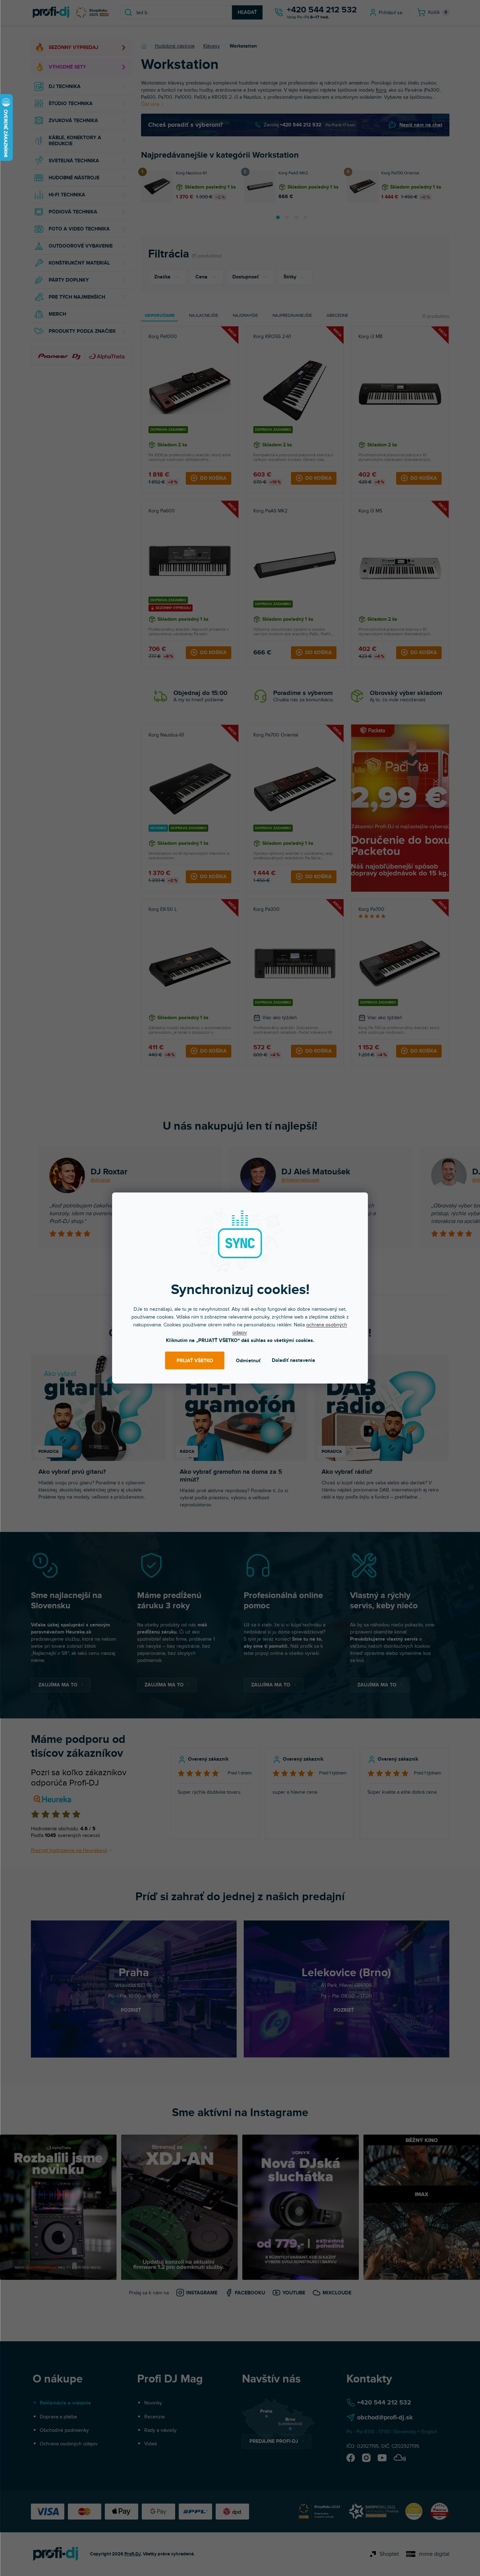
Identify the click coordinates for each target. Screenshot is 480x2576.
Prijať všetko (195, 1361)
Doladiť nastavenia (293, 1360)
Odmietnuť (248, 1361)
